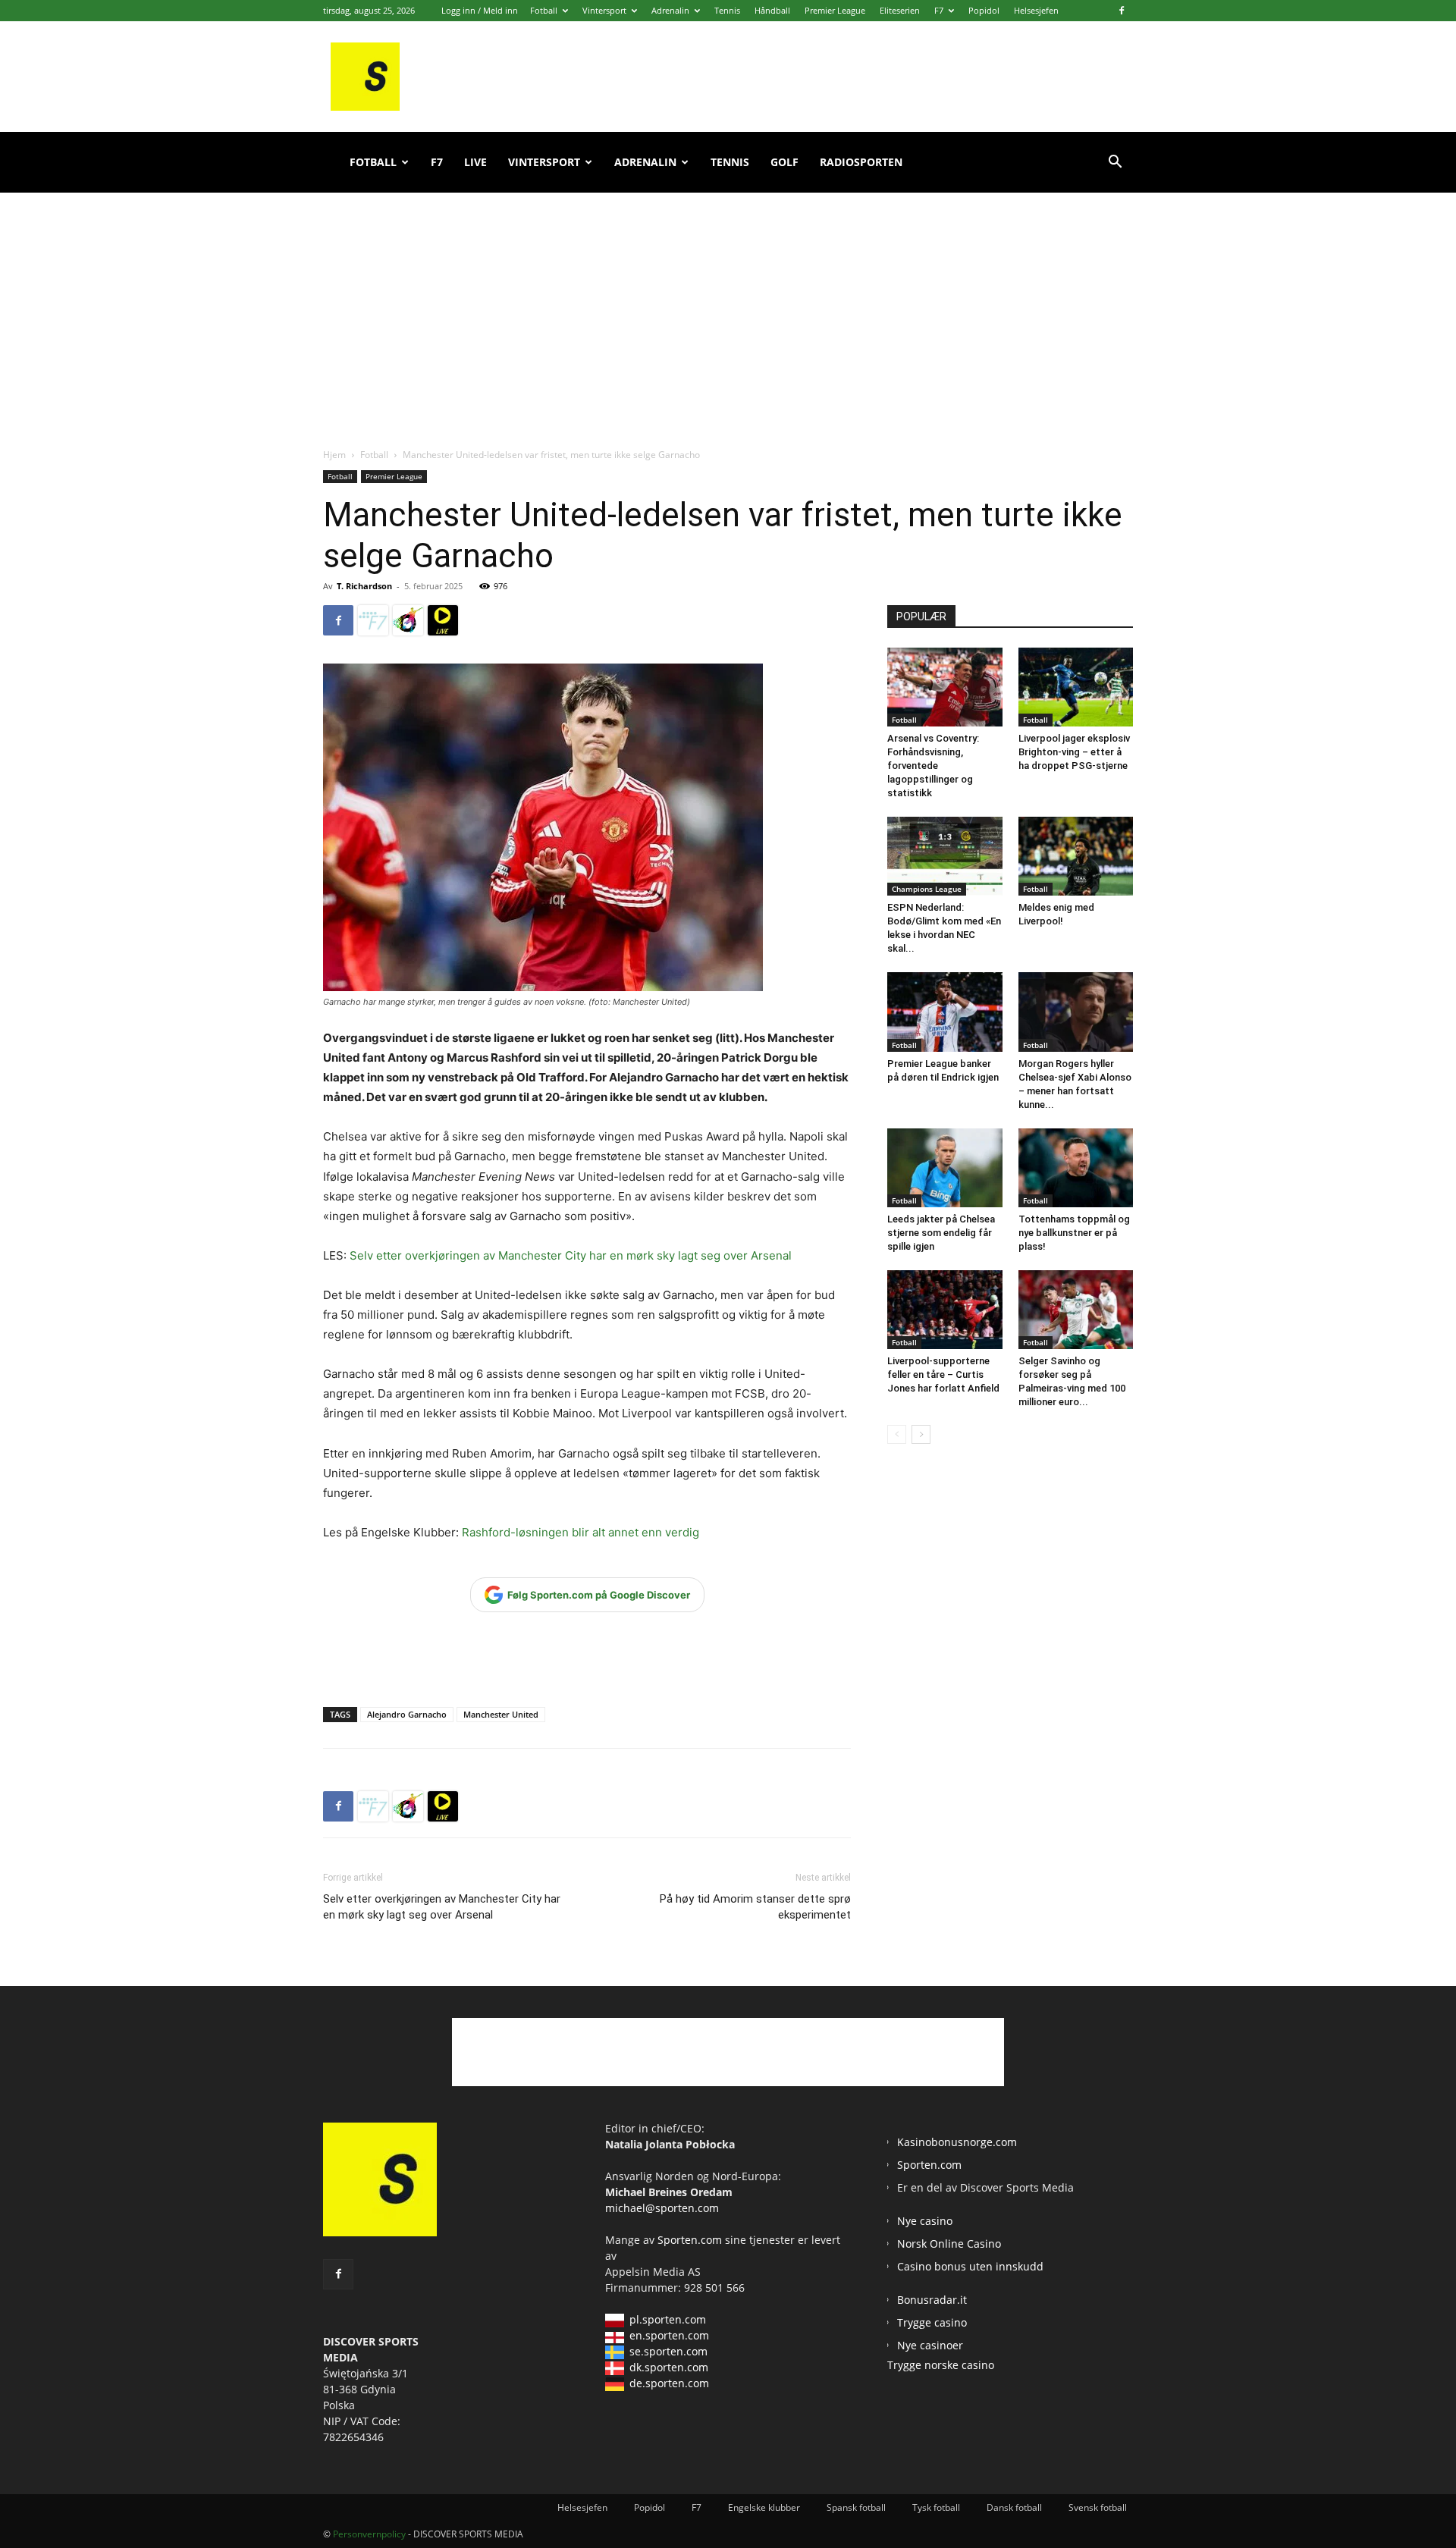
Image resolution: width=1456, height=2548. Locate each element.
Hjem (334, 455)
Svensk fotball (1098, 2507)
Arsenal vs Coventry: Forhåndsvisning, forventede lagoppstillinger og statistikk (933, 766)
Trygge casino (932, 2322)
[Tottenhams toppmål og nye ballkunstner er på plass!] (1076, 1168)
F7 (939, 10)
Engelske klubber (764, 2507)
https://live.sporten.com (443, 620)
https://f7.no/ (373, 620)
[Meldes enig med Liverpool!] (1076, 856)
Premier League (835, 10)
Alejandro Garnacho (407, 1714)
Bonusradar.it (932, 2300)
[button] (1115, 163)
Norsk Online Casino (949, 2244)
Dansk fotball (1014, 2507)
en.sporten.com (669, 2335)
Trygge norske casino (941, 2365)
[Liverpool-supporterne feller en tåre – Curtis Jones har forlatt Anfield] (945, 1310)
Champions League (927, 889)
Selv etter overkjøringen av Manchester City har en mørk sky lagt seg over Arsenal (571, 1255)
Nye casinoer (930, 2345)
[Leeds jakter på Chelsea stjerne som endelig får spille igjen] (945, 1168)
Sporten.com (691, 2240)
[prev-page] (897, 1434)
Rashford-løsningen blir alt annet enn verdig (581, 1532)
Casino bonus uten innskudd (970, 2266)
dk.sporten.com (669, 2367)
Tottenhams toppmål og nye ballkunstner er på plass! (1074, 1233)
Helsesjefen (1036, 10)
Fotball (544, 10)
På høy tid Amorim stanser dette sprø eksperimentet (755, 1907)
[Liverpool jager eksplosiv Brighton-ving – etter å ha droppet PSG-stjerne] (1076, 687)
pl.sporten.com (668, 2319)
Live (475, 162)
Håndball (772, 10)
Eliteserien (900, 10)
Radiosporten (861, 162)
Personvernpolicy (369, 2534)
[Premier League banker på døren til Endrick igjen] (945, 1012)
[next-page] (921, 1434)
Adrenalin (670, 10)
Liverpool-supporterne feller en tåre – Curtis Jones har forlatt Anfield (943, 1374)
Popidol (984, 10)
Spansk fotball (856, 2507)
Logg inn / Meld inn (480, 10)
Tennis (727, 10)
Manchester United (501, 1714)
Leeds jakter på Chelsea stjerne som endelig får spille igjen (941, 1233)
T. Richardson (364, 586)
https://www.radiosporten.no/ (408, 620)
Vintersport (604, 10)
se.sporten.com (668, 2351)
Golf (784, 162)
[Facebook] (1122, 11)
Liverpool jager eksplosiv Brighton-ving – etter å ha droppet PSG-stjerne (1074, 752)
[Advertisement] (728, 303)
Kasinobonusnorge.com (957, 2142)
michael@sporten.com (662, 2208)
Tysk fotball (936, 2507)
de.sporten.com (669, 2383)
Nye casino (925, 2221)
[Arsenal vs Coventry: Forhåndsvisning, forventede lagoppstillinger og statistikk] (945, 687)
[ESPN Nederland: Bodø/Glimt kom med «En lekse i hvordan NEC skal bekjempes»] (945, 856)
